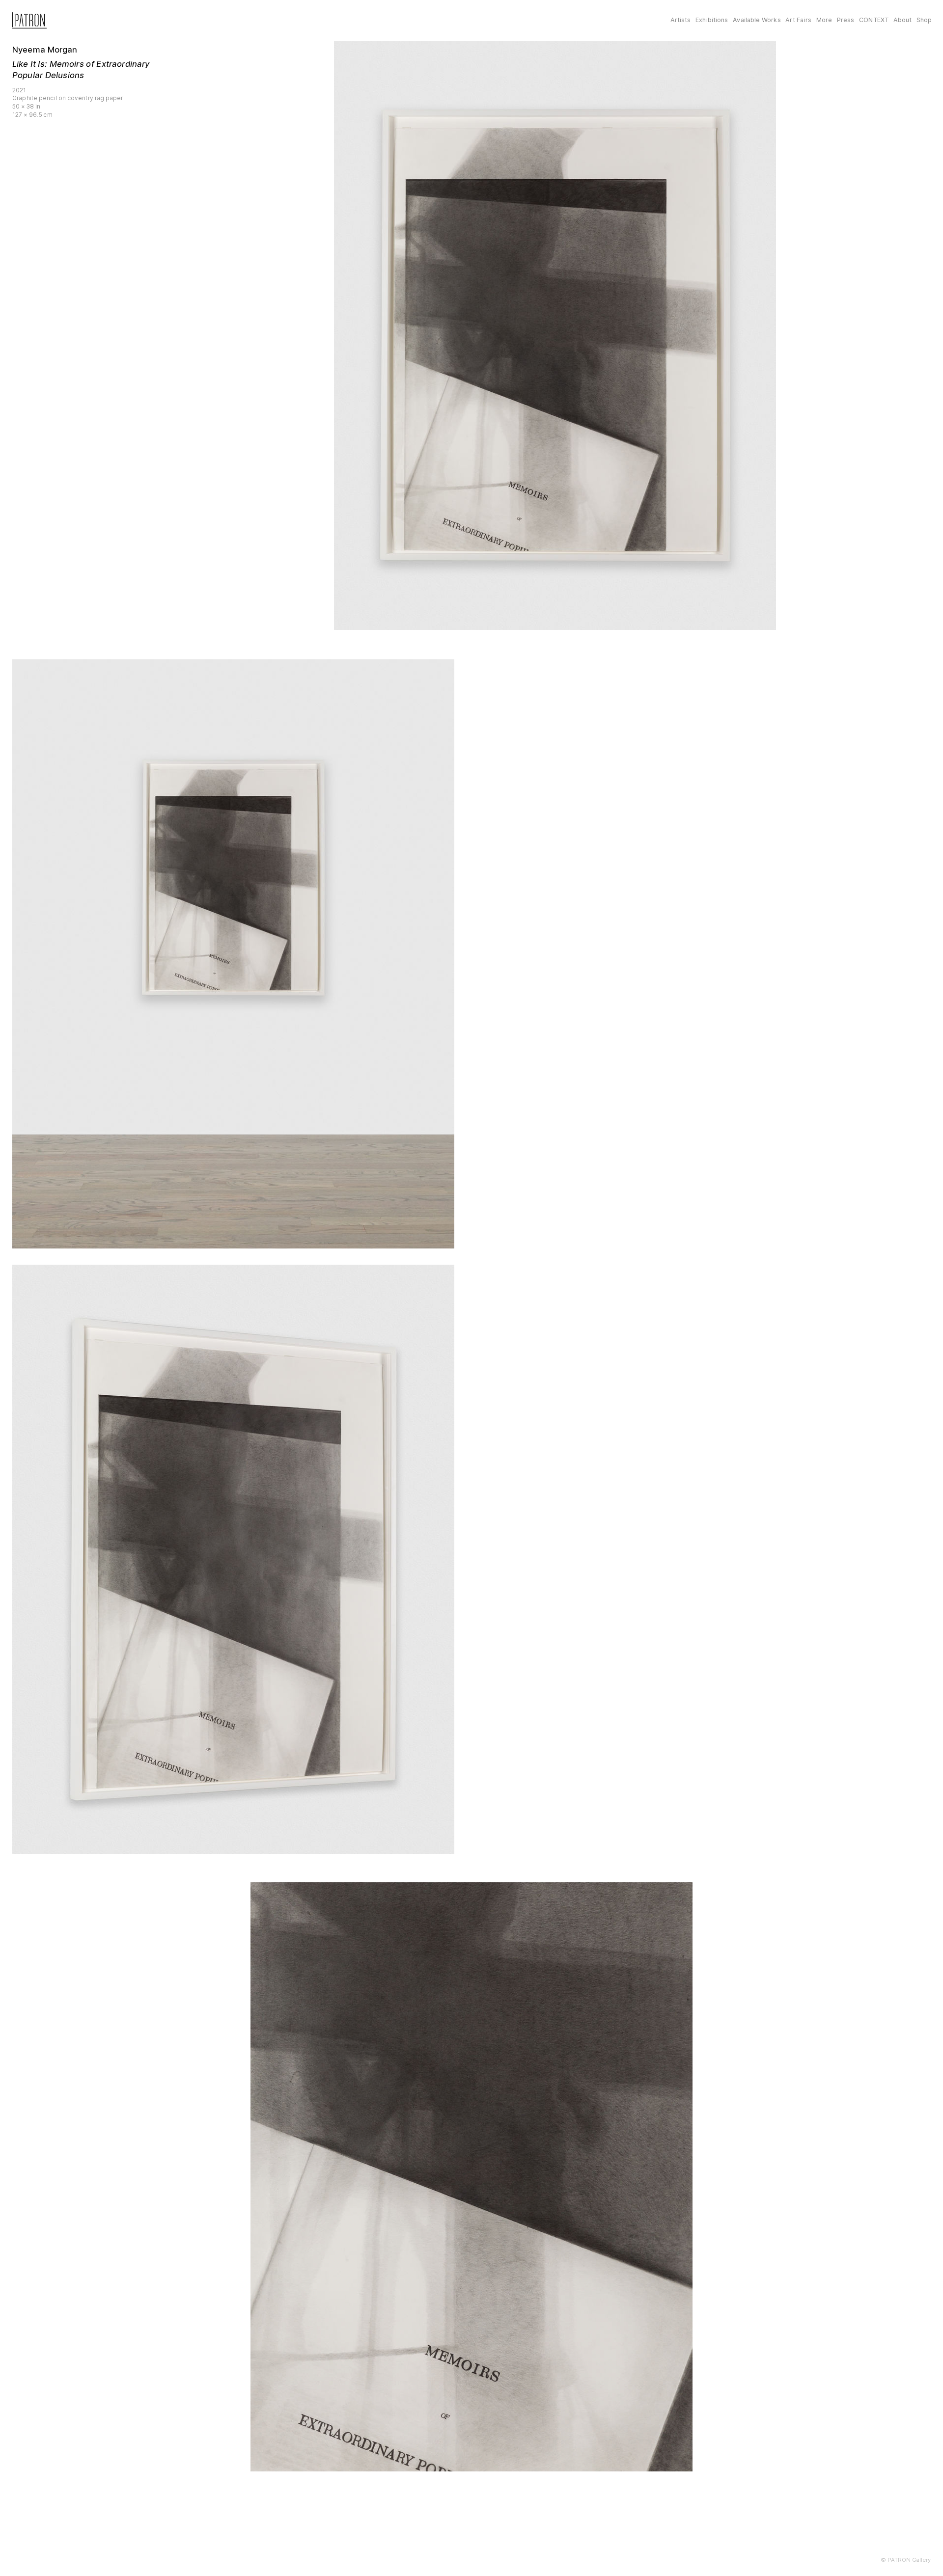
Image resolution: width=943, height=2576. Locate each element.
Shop (924, 20)
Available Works (757, 20)
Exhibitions (712, 20)
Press (846, 20)
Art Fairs (798, 20)
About (903, 20)
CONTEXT (874, 20)
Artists (681, 20)
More (824, 20)
